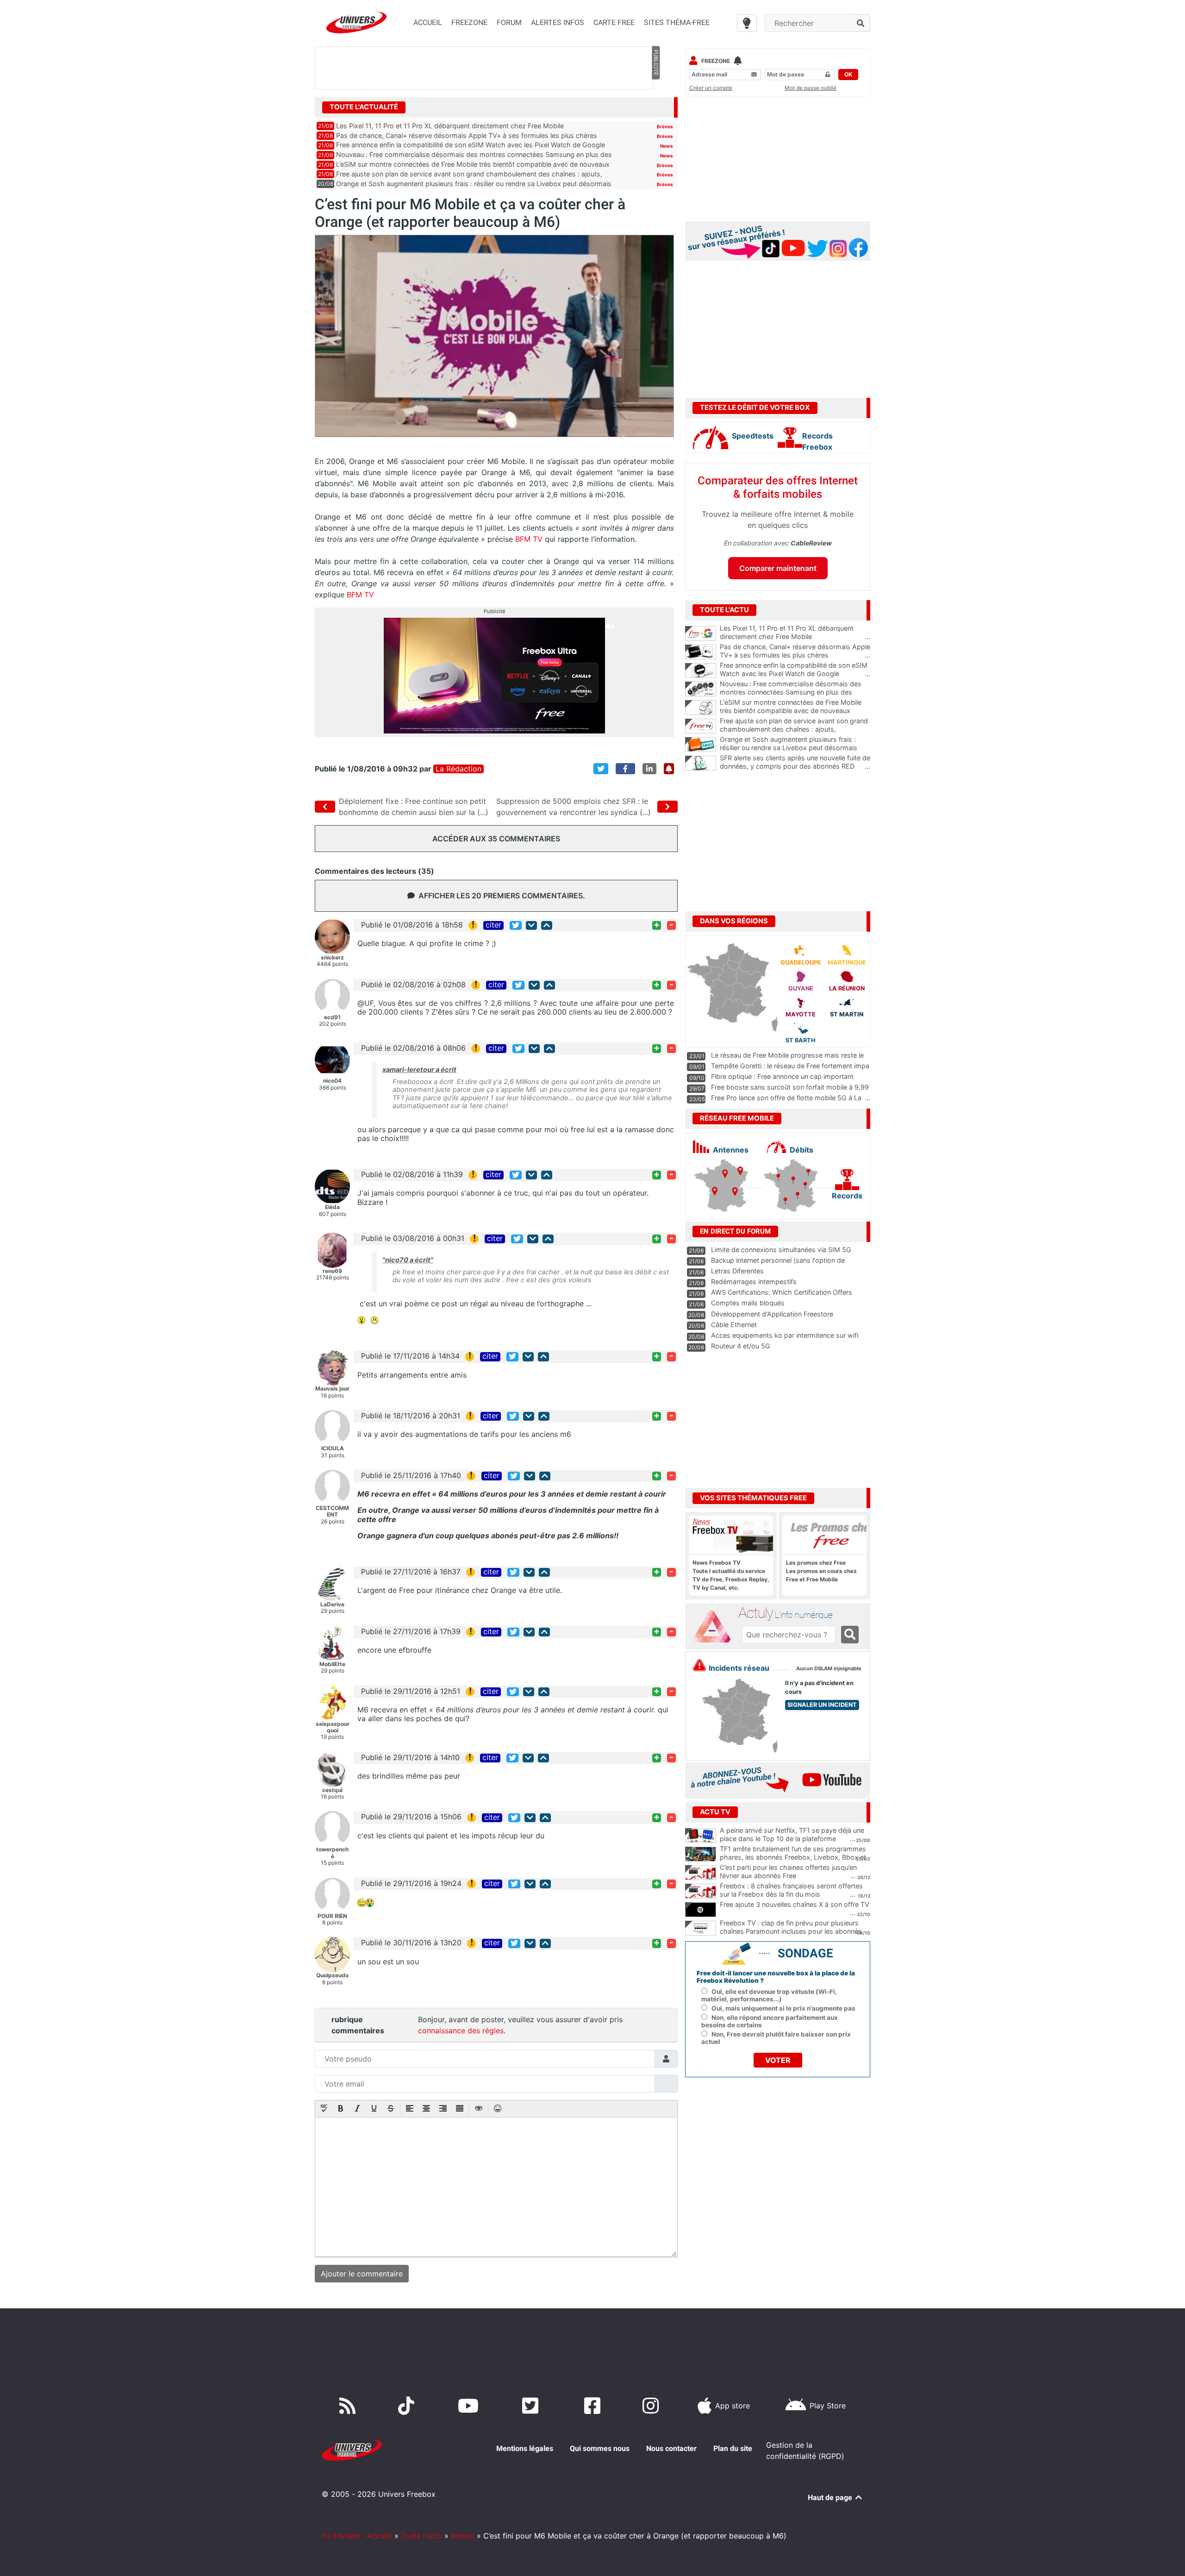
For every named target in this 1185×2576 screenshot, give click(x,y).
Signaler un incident (822, 1705)
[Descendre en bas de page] (531, 925)
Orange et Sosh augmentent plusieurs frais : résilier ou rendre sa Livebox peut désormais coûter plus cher (795, 748)
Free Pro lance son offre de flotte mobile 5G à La (786, 1098)
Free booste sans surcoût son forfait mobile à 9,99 (790, 1087)
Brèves (665, 126)
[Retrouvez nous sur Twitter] (532, 2406)
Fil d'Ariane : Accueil (357, 2536)
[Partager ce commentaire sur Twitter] (516, 925)
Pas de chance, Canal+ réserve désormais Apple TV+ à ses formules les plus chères (467, 135)
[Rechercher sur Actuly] (850, 1635)
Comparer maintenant (778, 568)
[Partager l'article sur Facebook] (625, 769)
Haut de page (831, 2498)
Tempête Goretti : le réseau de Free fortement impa (790, 1066)
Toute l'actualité (364, 107)
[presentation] (324, 2109)
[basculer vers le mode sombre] (747, 23)
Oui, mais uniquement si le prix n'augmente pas (783, 2008)
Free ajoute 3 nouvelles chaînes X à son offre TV (795, 1904)
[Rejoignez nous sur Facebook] (594, 2406)
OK (848, 74)
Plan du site (733, 2448)
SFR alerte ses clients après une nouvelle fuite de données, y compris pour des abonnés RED (795, 762)
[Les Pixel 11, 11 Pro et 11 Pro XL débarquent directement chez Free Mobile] (701, 633)
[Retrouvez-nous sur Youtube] (470, 2406)
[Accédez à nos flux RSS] (349, 2406)
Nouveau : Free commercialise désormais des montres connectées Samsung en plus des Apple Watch (795, 692)
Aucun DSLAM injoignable (829, 1669)
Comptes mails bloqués (748, 1303)
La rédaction (458, 769)
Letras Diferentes (737, 1271)
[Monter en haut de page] (547, 925)
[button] (324, 2109)
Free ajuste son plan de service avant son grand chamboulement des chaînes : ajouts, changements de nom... (795, 729)
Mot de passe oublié (811, 88)
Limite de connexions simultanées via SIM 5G (781, 1250)
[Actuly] (716, 1627)
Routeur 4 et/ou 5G (741, 1346)
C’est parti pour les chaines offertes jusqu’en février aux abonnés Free (788, 1872)
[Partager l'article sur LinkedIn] (649, 769)
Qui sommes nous (600, 2448)
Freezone (716, 61)
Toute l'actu (421, 2536)
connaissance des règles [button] (461, 2031)
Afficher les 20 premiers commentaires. (502, 896)
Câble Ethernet (734, 1325)
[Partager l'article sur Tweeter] (601, 769)
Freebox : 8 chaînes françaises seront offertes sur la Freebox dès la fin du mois (791, 1890)
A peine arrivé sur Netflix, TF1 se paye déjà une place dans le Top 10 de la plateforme (792, 1835)
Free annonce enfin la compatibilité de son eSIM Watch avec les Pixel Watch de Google (471, 145)
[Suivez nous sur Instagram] (653, 2406)
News (667, 146)
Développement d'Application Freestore (772, 1314)
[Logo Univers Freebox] (356, 22)
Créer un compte (711, 88)
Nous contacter (671, 2448)
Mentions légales (525, 2448)
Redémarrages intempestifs (754, 1282)
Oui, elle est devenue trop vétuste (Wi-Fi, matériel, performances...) (769, 1995)
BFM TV (528, 539)
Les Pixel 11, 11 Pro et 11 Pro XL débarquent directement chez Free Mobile (450, 126)
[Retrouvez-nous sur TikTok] (408, 2406)
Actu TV (715, 1812)
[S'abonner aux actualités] (669, 769)
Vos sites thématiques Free (753, 1498)
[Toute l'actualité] (655, 107)
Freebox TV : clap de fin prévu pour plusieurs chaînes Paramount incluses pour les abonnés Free (791, 1931)
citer (493, 925)
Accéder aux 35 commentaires (496, 839)
